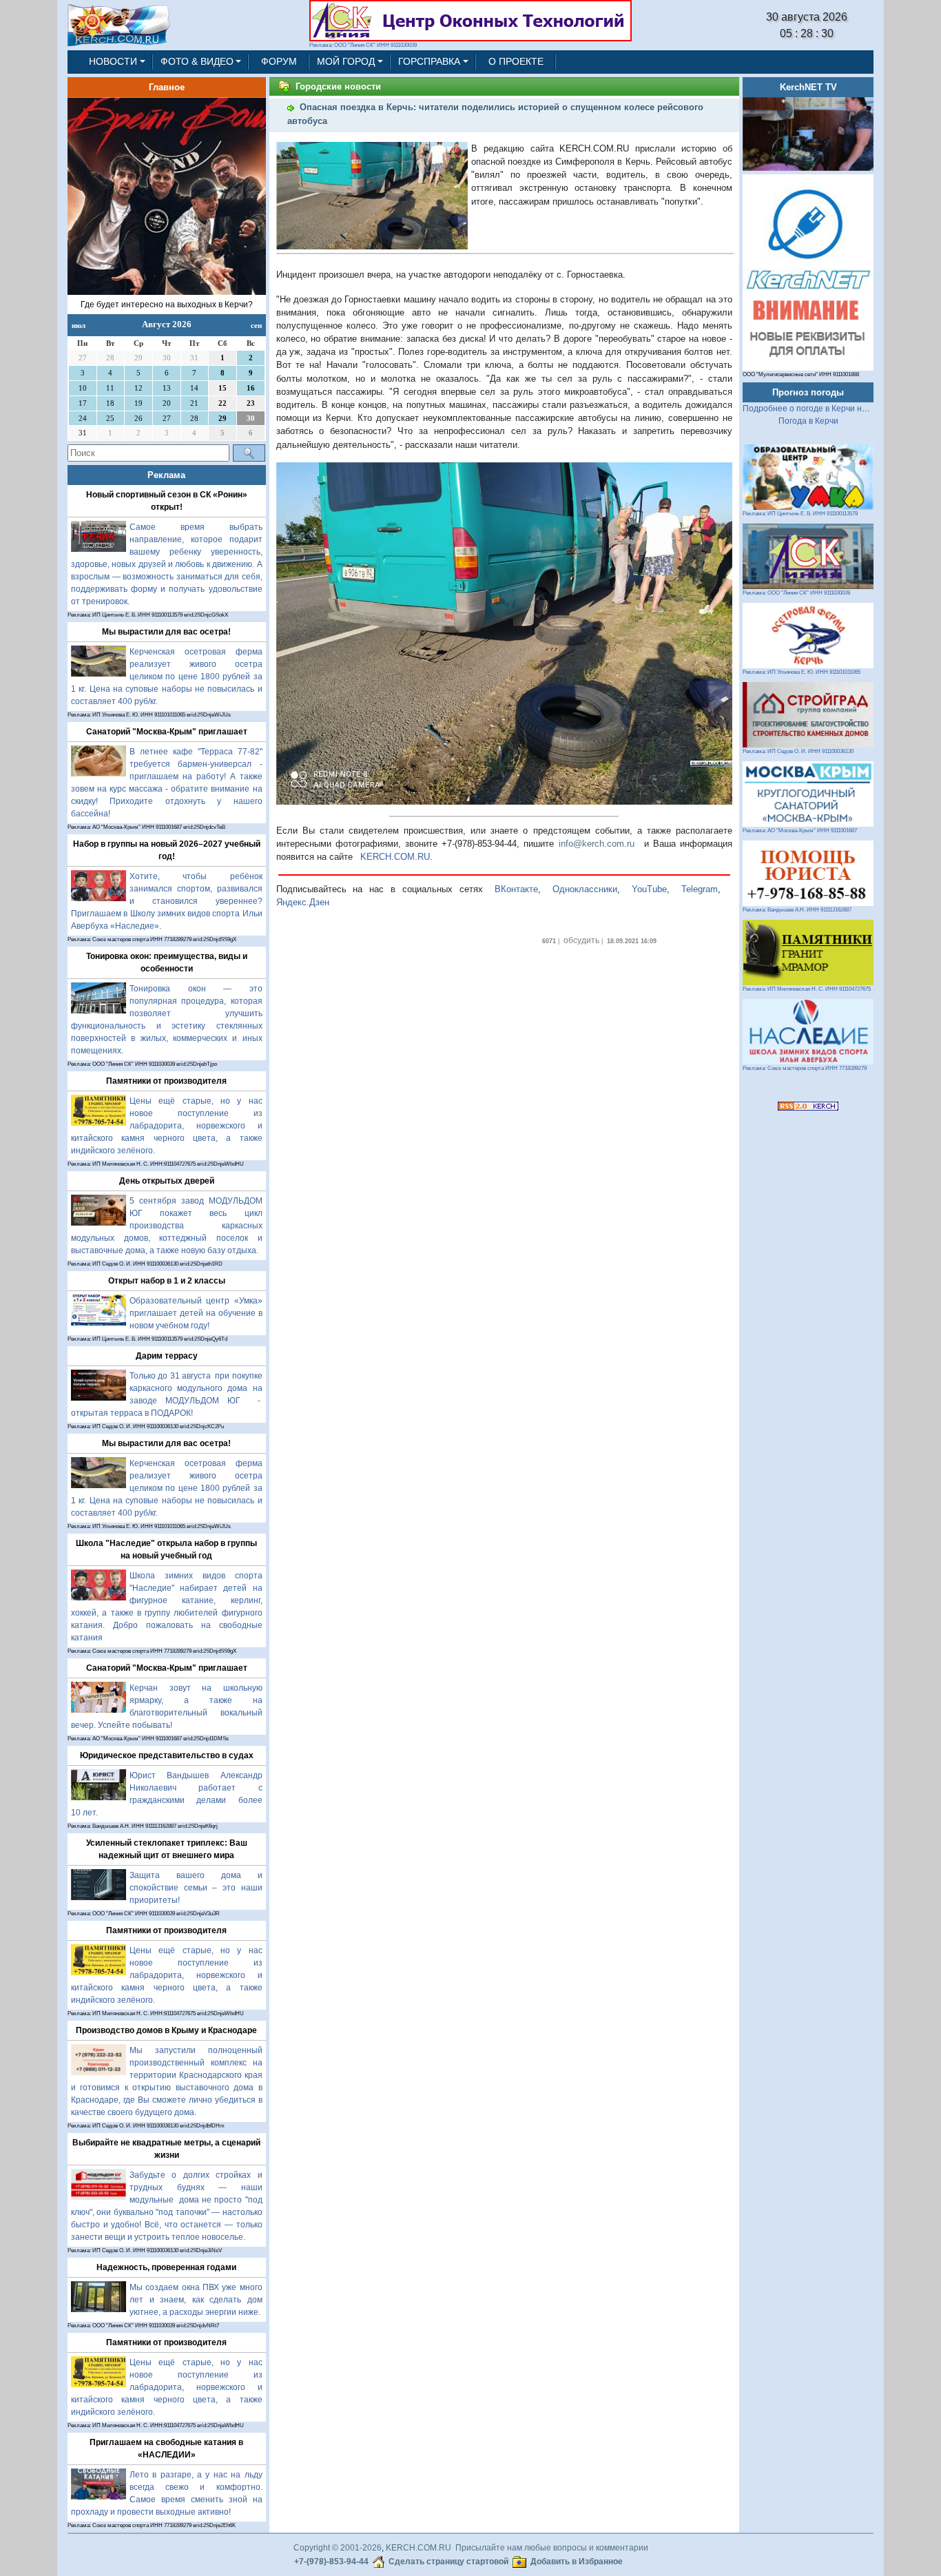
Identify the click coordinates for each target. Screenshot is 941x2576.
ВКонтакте (516, 889)
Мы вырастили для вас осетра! (166, 632)
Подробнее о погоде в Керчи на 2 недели (824, 409)
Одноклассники (585, 889)
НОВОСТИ (113, 61)
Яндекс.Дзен (303, 902)
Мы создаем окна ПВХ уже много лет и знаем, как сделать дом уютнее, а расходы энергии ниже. (196, 2300)
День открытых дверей (167, 1181)
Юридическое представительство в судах (167, 1755)
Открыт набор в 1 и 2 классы (167, 1281)
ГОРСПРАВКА (429, 61)
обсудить (581, 940)
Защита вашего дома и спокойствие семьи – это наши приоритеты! (196, 1888)
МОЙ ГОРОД (346, 61)
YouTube (649, 889)
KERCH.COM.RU (395, 857)
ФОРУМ (279, 61)
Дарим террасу (167, 1356)
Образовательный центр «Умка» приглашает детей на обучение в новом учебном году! (196, 1313)
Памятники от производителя (166, 1081)
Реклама (166, 475)
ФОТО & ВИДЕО (197, 61)
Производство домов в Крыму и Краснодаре (166, 2030)
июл (79, 325)
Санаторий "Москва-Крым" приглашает (167, 732)
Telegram (700, 889)
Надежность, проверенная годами (166, 2267)
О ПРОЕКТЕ (516, 61)
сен (256, 325)
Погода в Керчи (808, 421)
